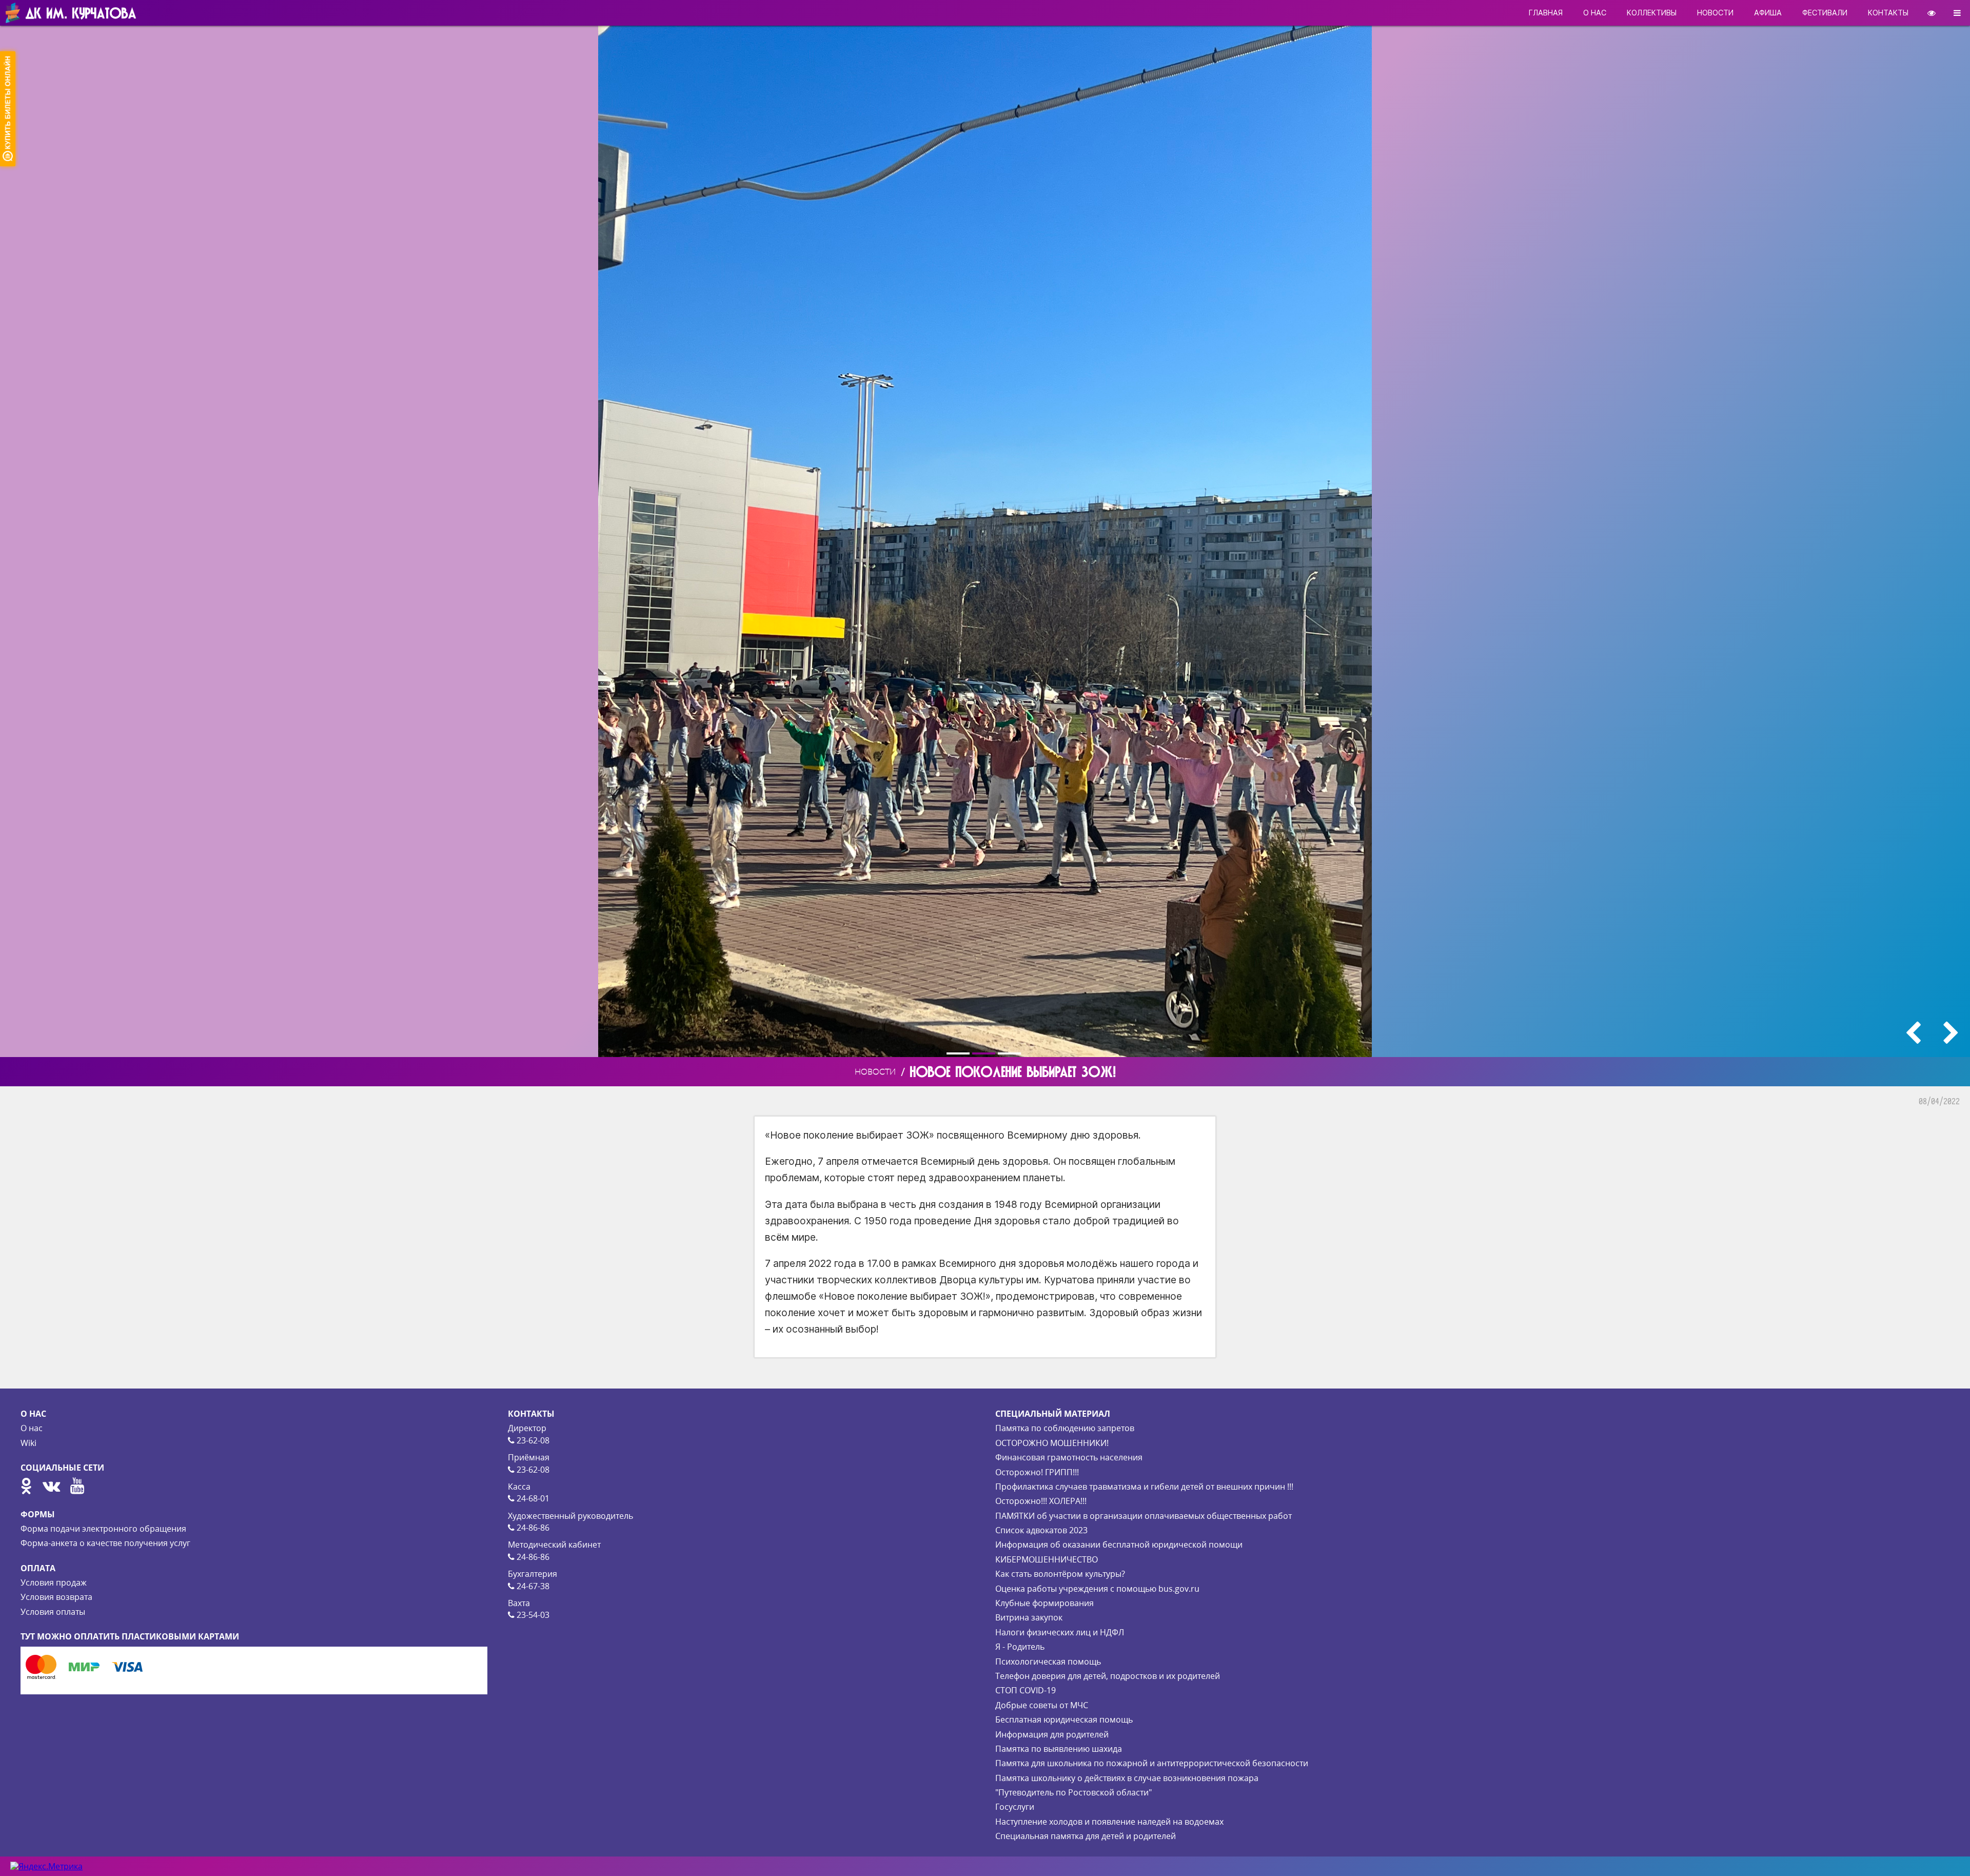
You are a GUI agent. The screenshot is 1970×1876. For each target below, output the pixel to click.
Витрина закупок (1029, 1617)
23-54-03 (532, 1615)
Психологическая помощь (1048, 1662)
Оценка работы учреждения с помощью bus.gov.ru (1097, 1589)
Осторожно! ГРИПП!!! (1037, 1472)
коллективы (1652, 13)
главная (1546, 13)
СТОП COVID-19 (1026, 1690)
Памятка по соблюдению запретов (1065, 1428)
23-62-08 (532, 1440)
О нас (32, 1428)
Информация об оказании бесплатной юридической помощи (1119, 1545)
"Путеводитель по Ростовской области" (1073, 1792)
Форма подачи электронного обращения (103, 1529)
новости (1715, 13)
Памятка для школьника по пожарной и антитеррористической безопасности (1152, 1763)
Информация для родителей (1052, 1734)
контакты (1888, 13)
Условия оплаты (53, 1612)
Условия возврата (56, 1597)
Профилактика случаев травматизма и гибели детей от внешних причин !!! (1144, 1487)
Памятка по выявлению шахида (1059, 1749)
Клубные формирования (1045, 1603)
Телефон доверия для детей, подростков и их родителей (1108, 1676)
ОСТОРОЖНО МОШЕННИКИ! (1052, 1443)
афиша (1768, 13)
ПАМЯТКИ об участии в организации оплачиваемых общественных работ (1144, 1516)
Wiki (28, 1443)
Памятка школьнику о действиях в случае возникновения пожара (1127, 1778)
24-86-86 (532, 1528)
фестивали (1825, 13)
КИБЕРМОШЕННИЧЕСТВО (1047, 1559)
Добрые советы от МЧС (1042, 1705)
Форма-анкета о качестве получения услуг (105, 1543)
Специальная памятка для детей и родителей (1086, 1836)
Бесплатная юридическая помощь (1064, 1719)
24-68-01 (532, 1498)
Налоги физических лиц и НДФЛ (1060, 1632)
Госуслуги (1015, 1807)
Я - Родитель (1020, 1647)
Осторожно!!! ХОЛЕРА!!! (1041, 1501)
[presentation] (1913, 1033)
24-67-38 (532, 1586)
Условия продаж (54, 1582)
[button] (959, 1053)
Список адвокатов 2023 (1041, 1530)
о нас (1595, 13)
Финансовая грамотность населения (1069, 1457)
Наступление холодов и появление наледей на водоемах (1109, 1822)
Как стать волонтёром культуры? (1060, 1574)
